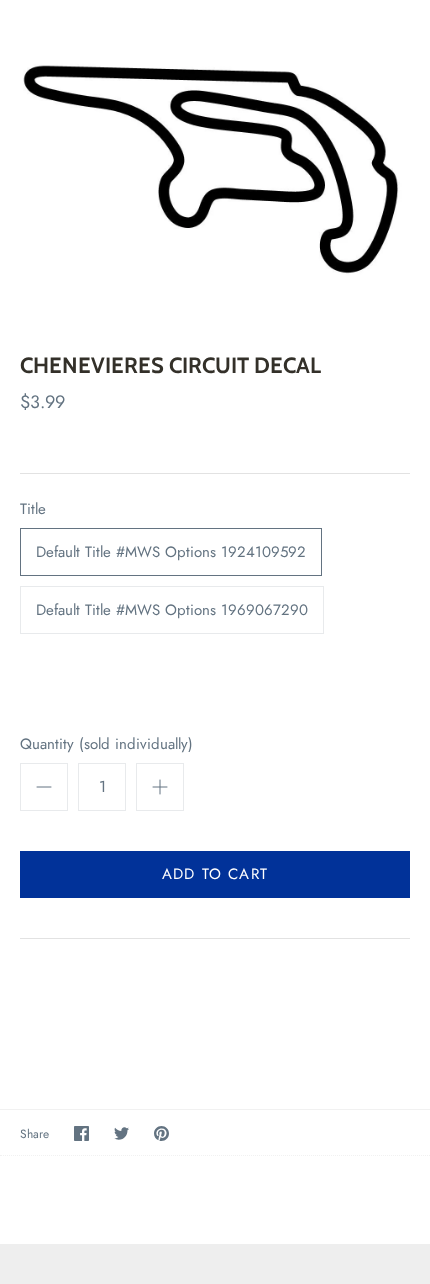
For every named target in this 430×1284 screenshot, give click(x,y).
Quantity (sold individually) (106, 744)
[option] (215, 161)
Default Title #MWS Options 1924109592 (171, 552)
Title (33, 509)
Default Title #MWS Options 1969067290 (172, 610)
